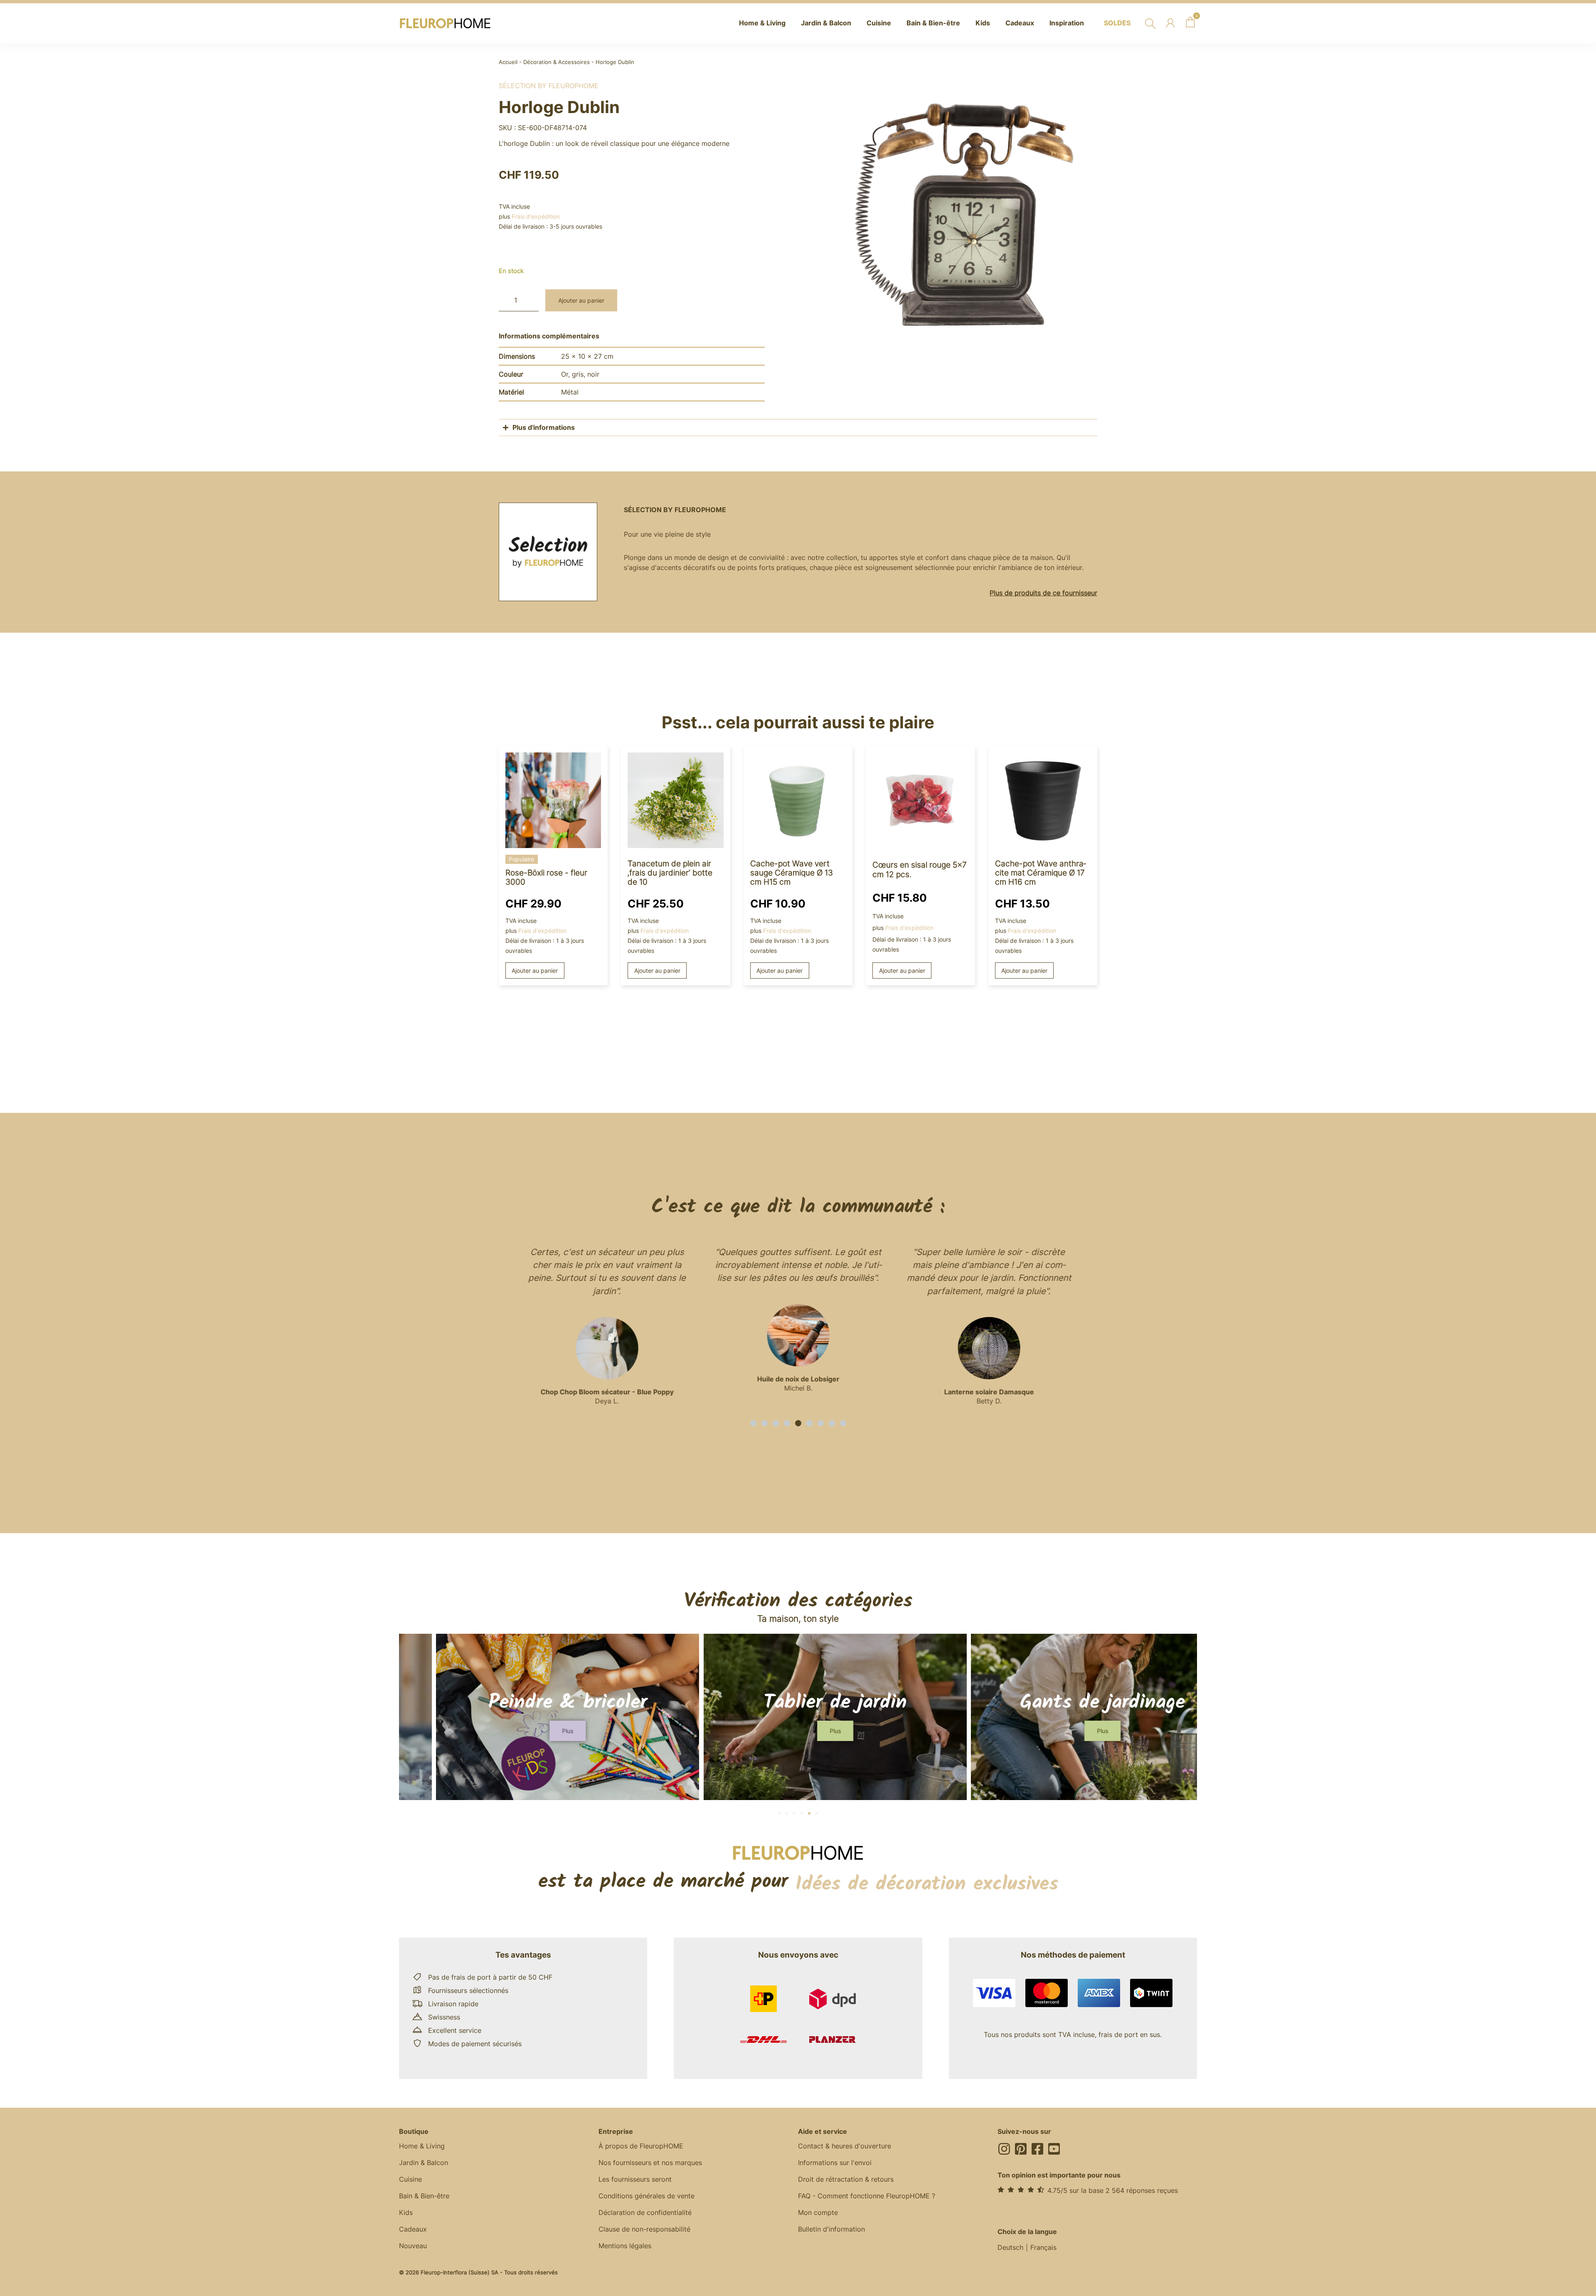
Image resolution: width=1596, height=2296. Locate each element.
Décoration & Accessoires (557, 62)
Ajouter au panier (581, 300)
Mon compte (818, 2212)
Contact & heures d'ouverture (845, 2146)
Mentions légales (625, 2246)
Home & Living (422, 2146)
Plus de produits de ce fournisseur (1043, 593)
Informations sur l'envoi (835, 2163)
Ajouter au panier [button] (535, 970)
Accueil (508, 62)
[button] (753, 1423)
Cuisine (410, 2179)
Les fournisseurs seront (635, 2179)
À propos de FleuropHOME (641, 2146)
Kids (406, 2212)
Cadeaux (413, 2229)
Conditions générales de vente (647, 2196)
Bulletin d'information (831, 2229)
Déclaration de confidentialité (645, 2212)
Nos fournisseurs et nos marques (650, 2163)
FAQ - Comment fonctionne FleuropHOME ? (867, 2196)
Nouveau (413, 2246)
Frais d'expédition (536, 216)
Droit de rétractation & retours (846, 2179)
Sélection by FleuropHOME (549, 86)
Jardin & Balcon (424, 2163)
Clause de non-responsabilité (644, 2229)
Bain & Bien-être (424, 2196)
